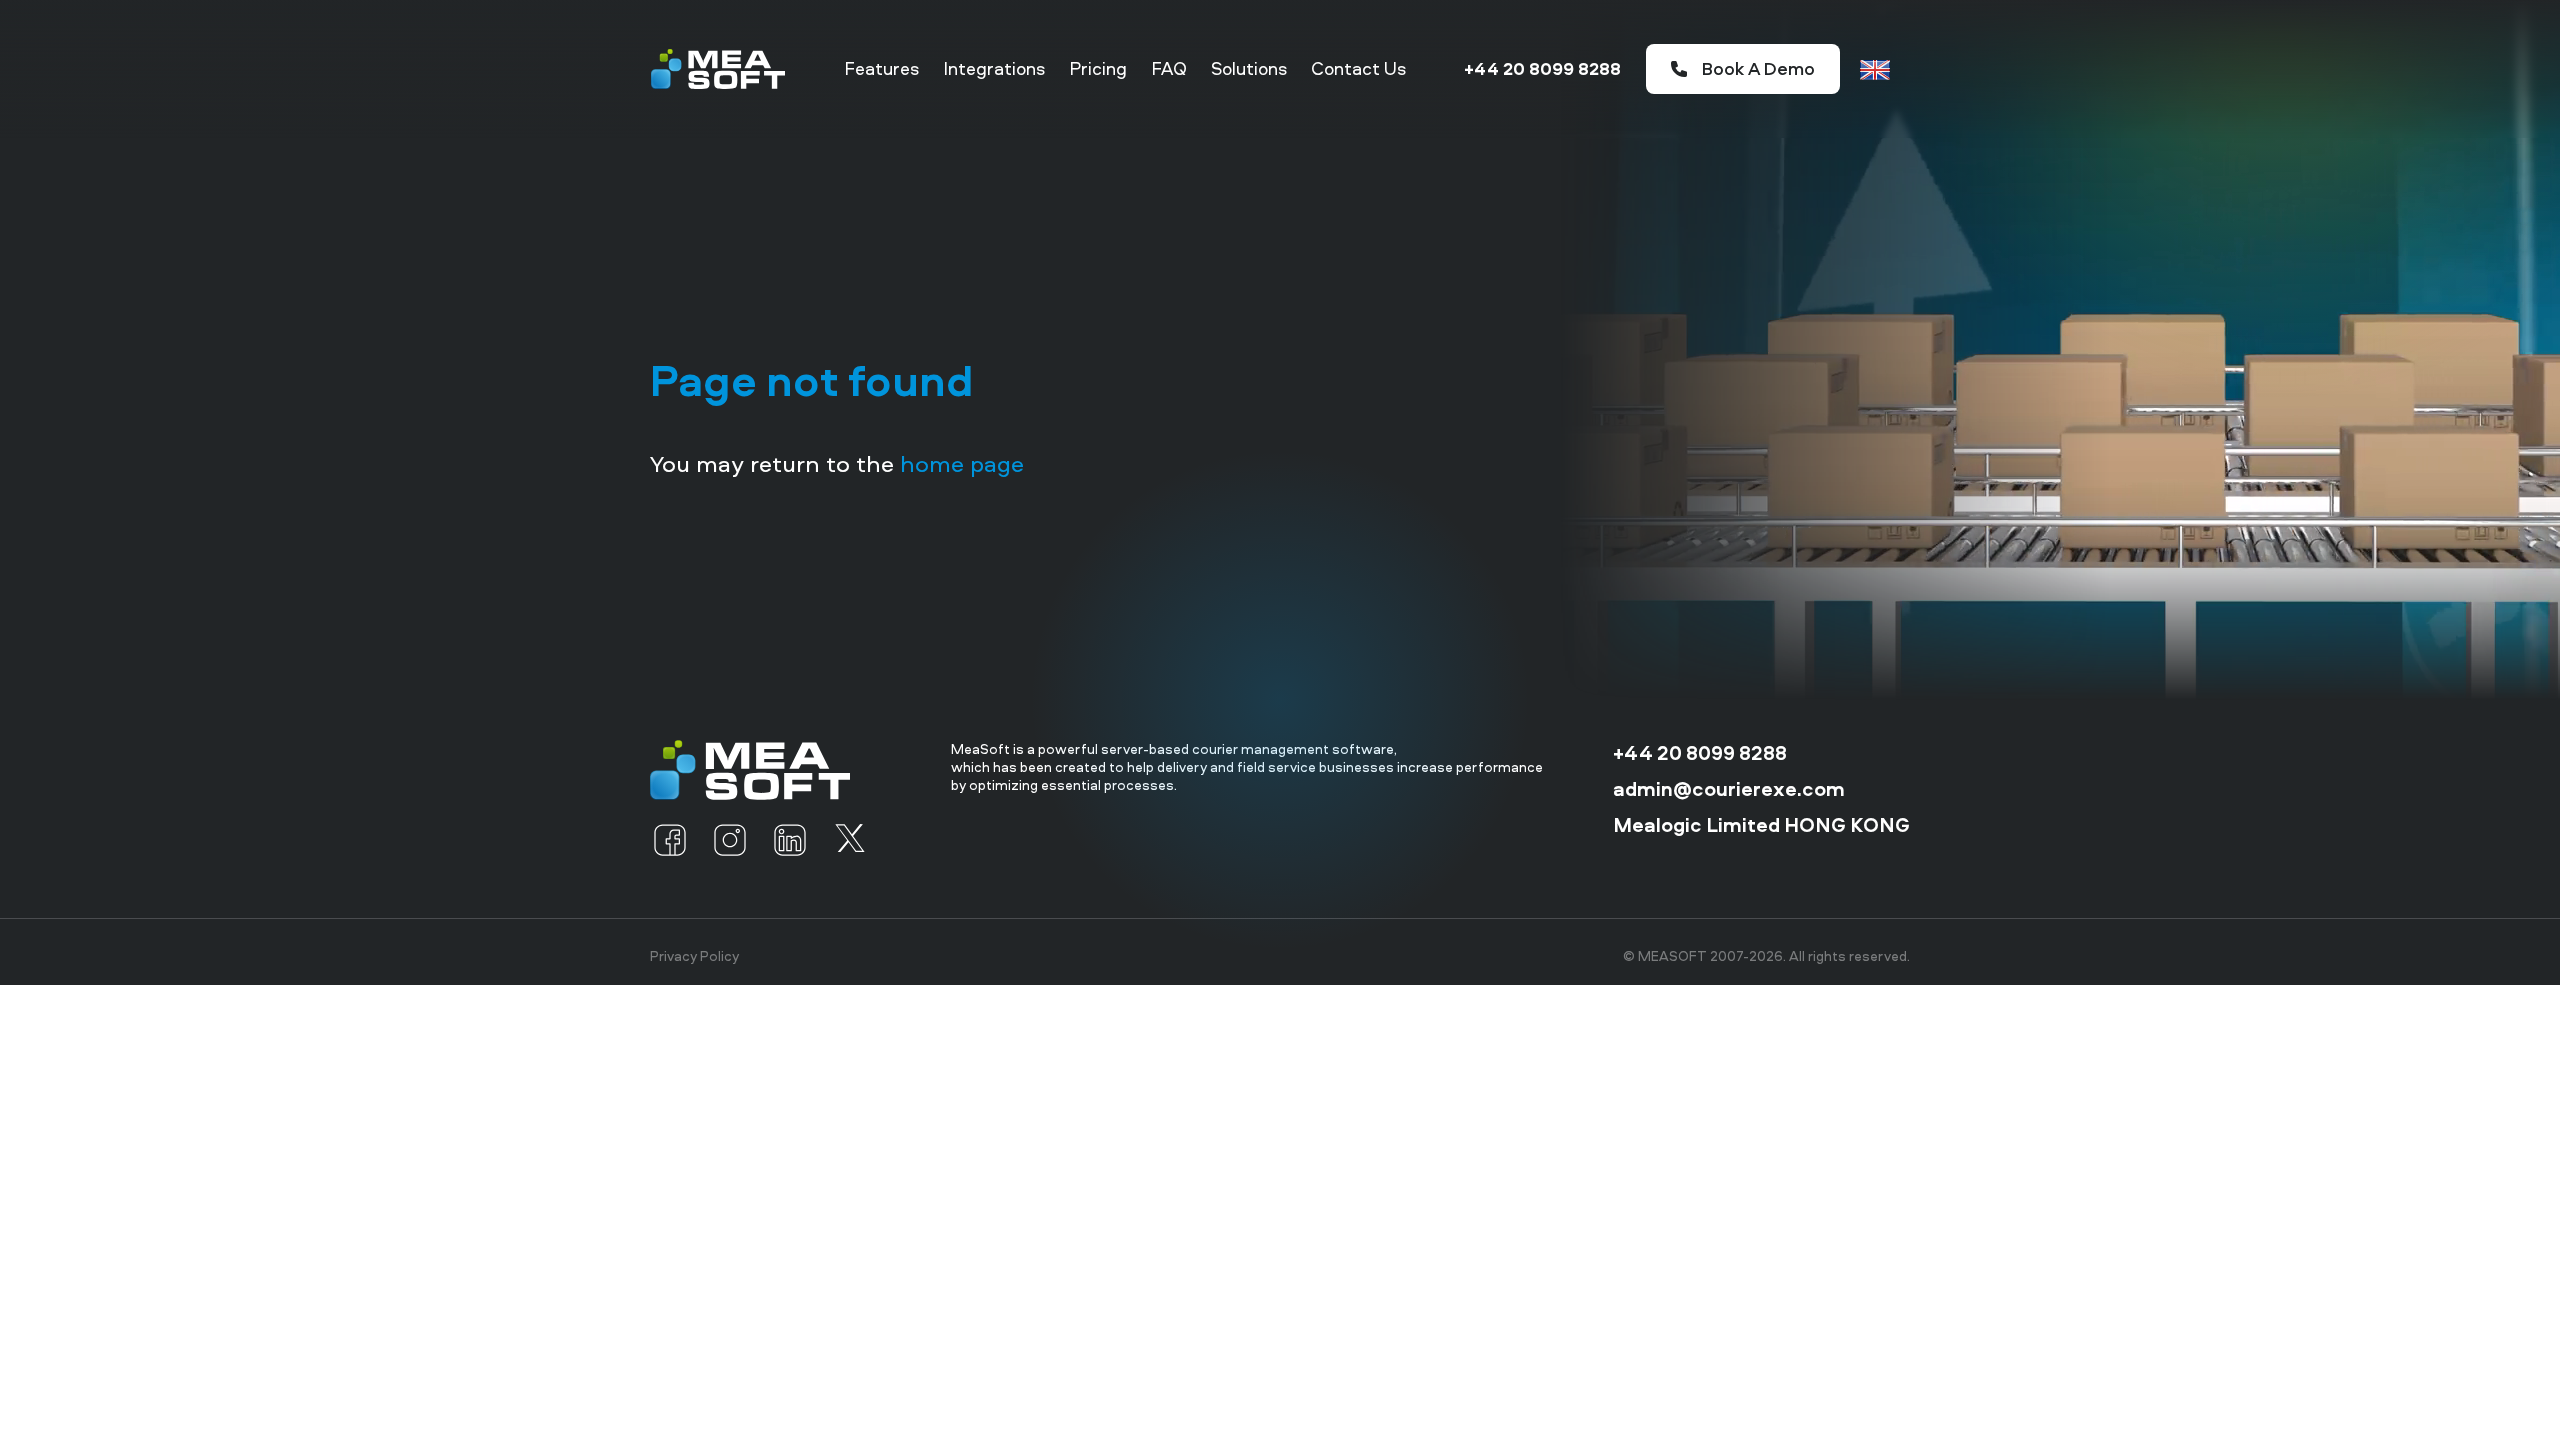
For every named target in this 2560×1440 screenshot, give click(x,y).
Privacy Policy (694, 956)
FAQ (1169, 68)
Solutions (1249, 68)
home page (962, 463)
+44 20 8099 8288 (1542, 68)
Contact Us (1358, 68)
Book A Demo (1758, 68)
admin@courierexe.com (1729, 789)
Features (881, 68)
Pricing (1098, 68)
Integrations (994, 68)
